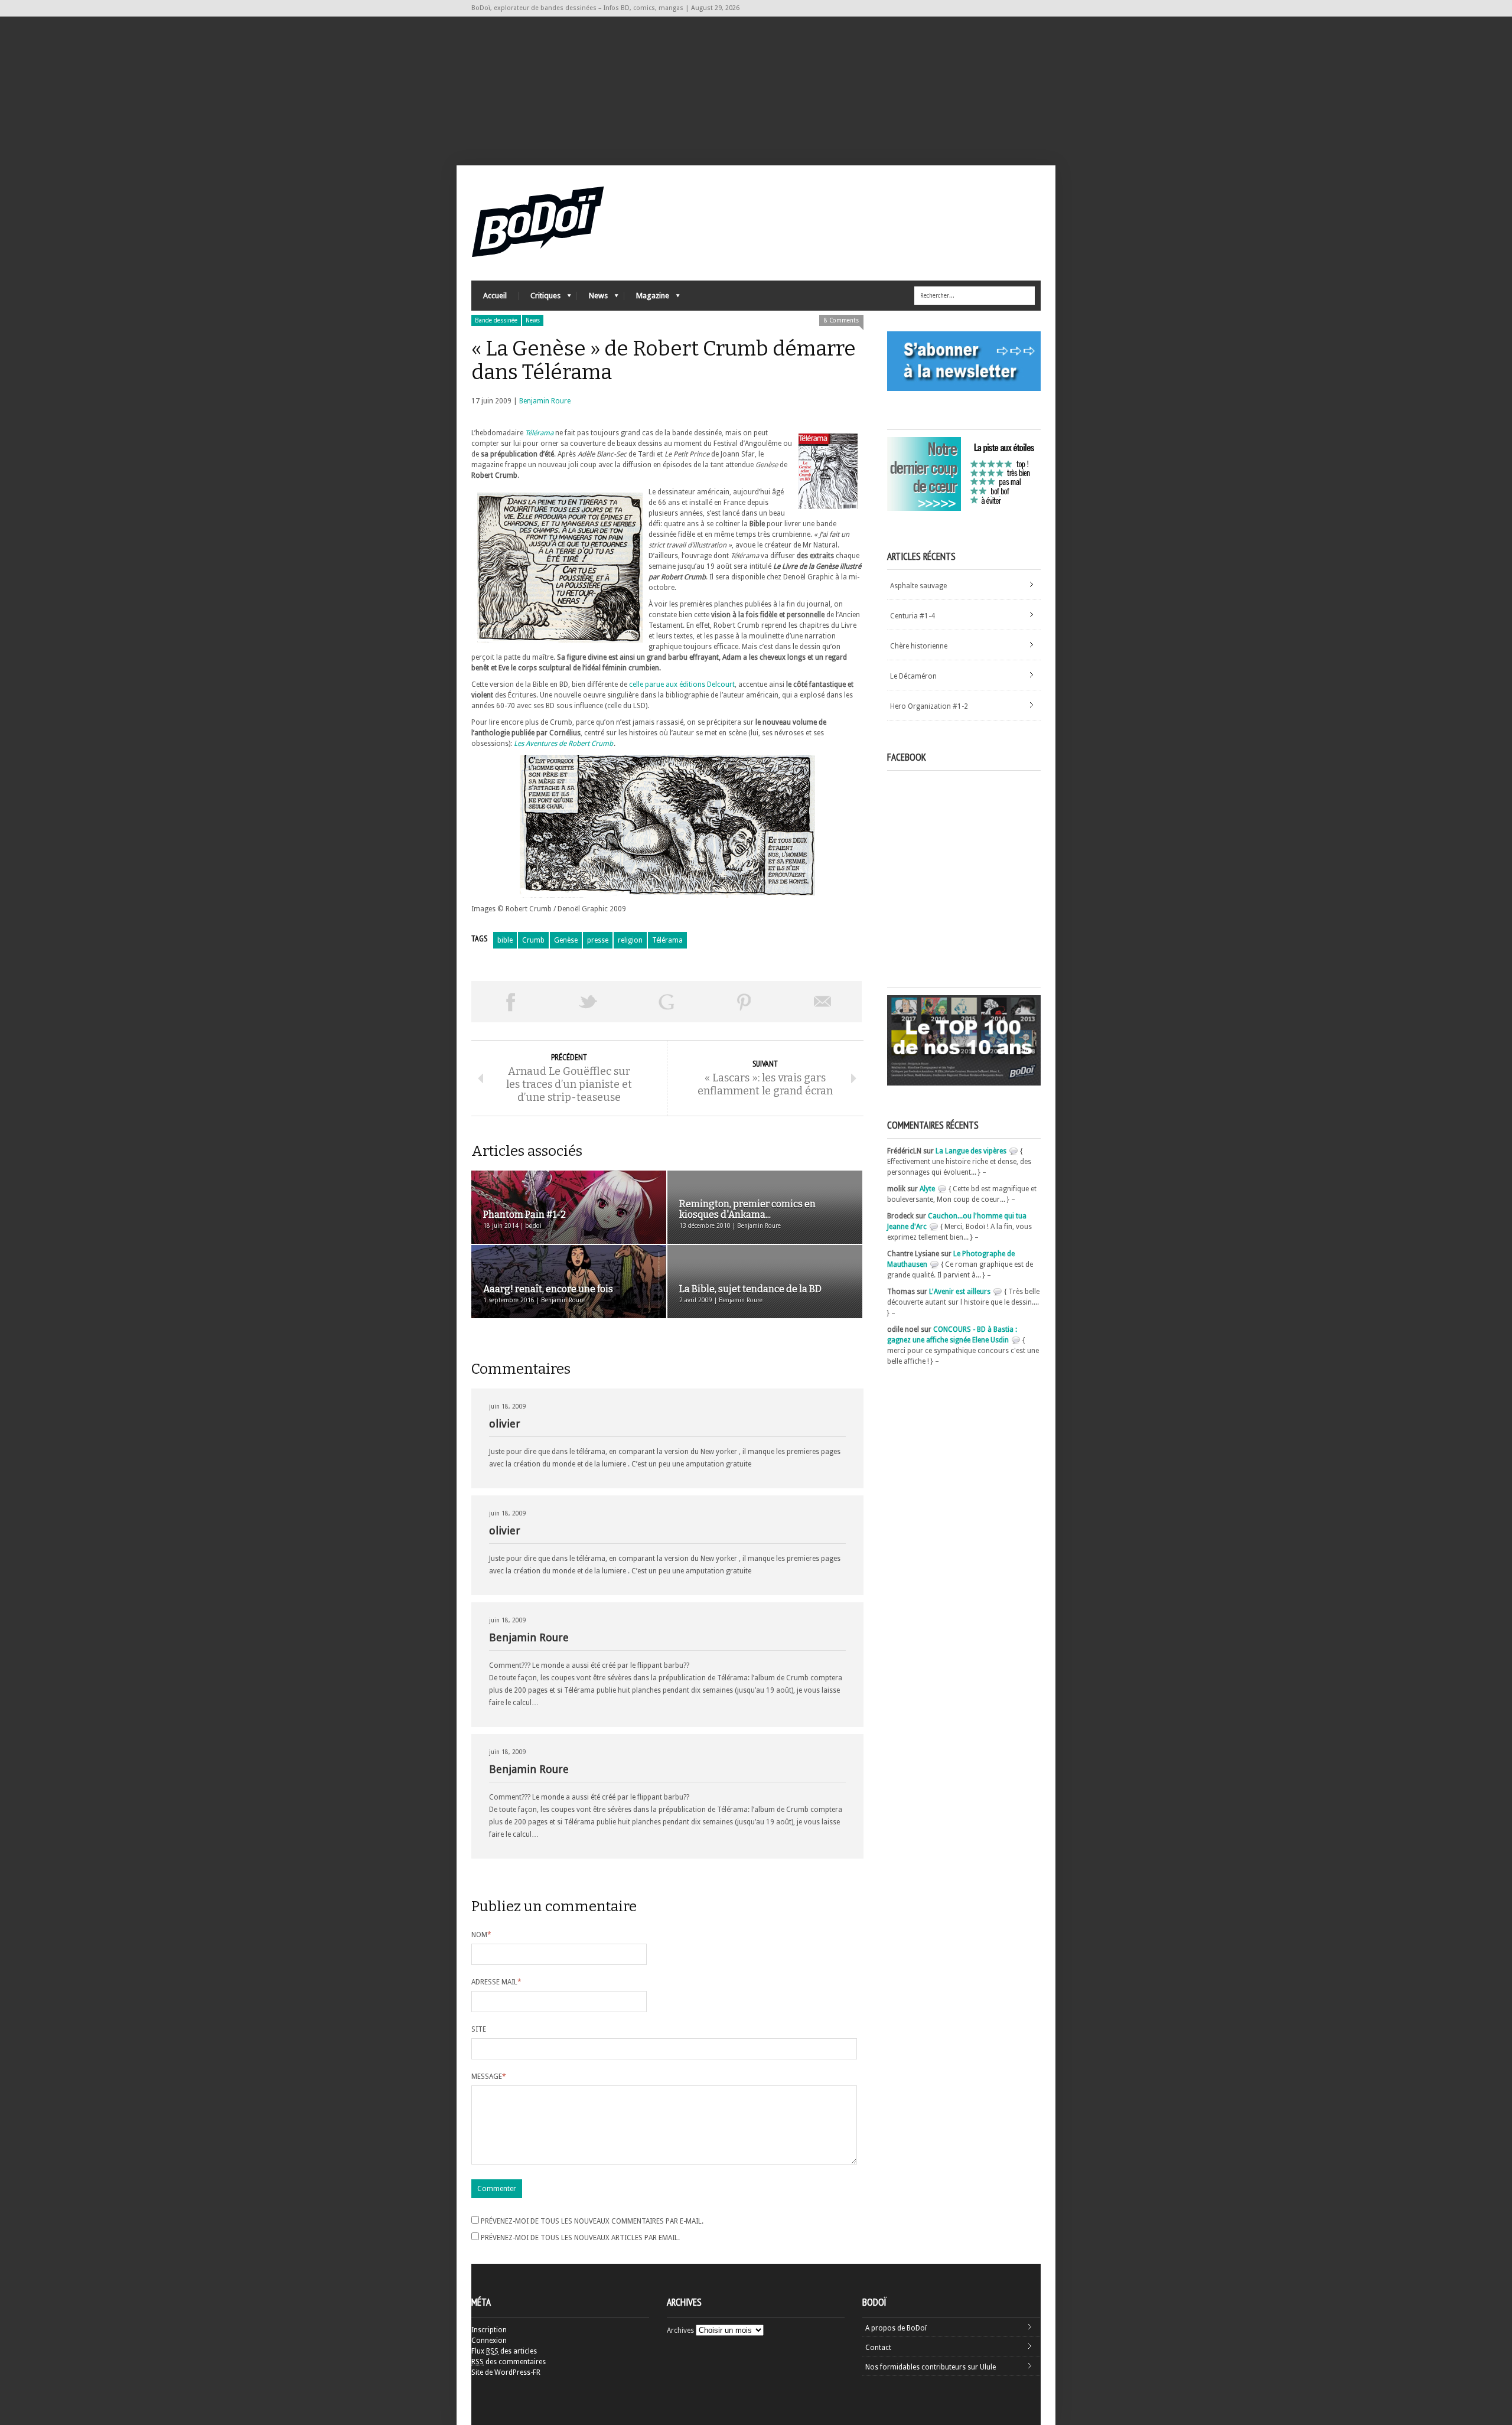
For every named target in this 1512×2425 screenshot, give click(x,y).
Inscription (489, 2330)
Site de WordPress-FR (506, 2372)
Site (479, 2029)
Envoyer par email (823, 1002)
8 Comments (841, 320)
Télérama (539, 433)
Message (489, 2077)
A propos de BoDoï (896, 2328)
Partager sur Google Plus (666, 1002)
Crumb (533, 940)
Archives (680, 2331)
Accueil (495, 296)
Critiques (540, 299)
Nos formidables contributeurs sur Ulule (931, 2367)
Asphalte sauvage (918, 586)
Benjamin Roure (545, 401)
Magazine (647, 299)
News (592, 299)
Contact (878, 2348)
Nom (481, 1935)
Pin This (744, 1002)
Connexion (489, 2341)
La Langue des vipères (971, 1151)
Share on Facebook (510, 1002)
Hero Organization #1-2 (929, 706)
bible (505, 940)
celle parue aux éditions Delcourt (682, 685)
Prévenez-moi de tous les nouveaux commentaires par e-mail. (592, 2221)
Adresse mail (496, 1982)
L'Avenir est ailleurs (960, 1292)
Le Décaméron (913, 676)
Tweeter (588, 1002)
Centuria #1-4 (913, 616)
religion (630, 940)
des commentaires (509, 2362)
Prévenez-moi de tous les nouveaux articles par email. (580, 2238)
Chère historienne (919, 646)
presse (598, 940)
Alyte (927, 1189)
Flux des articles (504, 2351)
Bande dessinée (496, 320)
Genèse (566, 940)
